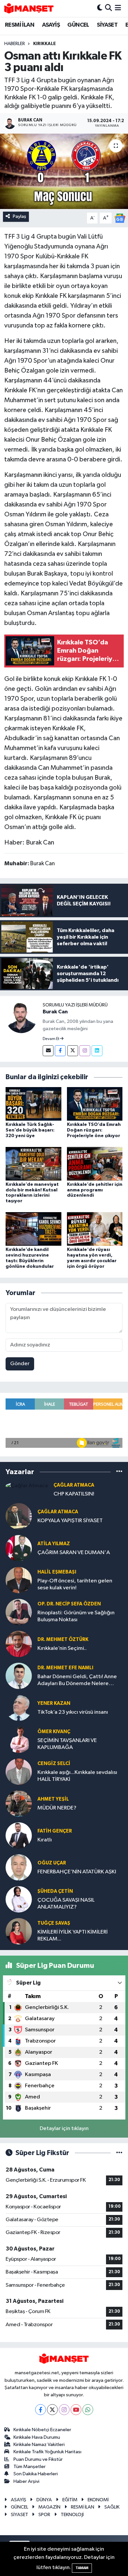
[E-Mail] (48, 1051)
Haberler (15, 44)
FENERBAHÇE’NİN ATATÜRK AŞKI (77, 1872)
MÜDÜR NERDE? (57, 1808)
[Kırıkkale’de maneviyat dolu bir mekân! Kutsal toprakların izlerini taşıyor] (33, 1164)
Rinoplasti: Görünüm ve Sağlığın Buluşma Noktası (76, 1616)
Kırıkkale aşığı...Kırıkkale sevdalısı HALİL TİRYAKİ (77, 1776)
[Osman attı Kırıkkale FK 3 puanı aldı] (64, 171)
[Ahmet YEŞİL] (19, 1803)
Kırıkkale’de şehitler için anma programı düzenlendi (95, 1190)
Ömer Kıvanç (54, 1732)
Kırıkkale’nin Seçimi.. (62, 1648)
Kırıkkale (44, 44)
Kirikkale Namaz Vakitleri (39, 2445)
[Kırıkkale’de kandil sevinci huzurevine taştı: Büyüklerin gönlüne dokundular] (33, 1229)
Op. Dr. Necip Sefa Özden (69, 1604)
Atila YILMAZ (54, 1544)
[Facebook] (60, 1051)
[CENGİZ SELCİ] (19, 1771)
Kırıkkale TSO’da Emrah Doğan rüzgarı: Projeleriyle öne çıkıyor (94, 1130)
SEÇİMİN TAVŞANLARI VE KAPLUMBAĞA (67, 1744)
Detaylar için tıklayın (64, 2129)
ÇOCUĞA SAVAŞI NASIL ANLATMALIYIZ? (66, 1904)
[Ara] (108, 8)
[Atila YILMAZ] (19, 1548)
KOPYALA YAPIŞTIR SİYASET (70, 1521)
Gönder (20, 1364)
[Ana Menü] (118, 8)
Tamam (82, 2568)
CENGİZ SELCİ (54, 1764)
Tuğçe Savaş (54, 1923)
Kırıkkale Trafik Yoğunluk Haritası (47, 2452)
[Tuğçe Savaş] (19, 1931)
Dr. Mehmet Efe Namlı (65, 1668)
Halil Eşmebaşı (57, 1572)
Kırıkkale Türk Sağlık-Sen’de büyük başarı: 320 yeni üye (30, 1130)
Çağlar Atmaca (74, 1485)
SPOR (44, 2515)
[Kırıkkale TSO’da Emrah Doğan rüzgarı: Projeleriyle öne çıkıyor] (95, 1104)
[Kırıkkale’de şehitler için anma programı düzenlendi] (95, 1164)
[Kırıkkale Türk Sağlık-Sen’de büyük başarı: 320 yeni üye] (33, 1104)
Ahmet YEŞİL (53, 1799)
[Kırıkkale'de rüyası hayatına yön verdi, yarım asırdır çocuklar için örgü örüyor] (95, 1229)
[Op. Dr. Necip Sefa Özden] (19, 1612)
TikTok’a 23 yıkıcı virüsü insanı (73, 1712)
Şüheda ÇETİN (55, 1891)
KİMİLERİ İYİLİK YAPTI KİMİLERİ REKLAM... (73, 1936)
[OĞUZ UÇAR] (19, 1867)
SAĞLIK (112, 2507)
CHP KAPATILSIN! (74, 1494)
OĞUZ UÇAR (52, 1863)
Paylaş (20, 216)
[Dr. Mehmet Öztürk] (19, 1644)
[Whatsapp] (88, 2410)
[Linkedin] (97, 1051)
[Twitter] (73, 1051)
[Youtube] (76, 2410)
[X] (52, 2410)
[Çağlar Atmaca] (27, 1486)
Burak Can (55, 1012)
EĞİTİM (70, 2500)
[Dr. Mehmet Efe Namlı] (19, 1676)
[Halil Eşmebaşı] (19, 1580)
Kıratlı (45, 1840)
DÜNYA (44, 2500)
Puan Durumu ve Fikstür (38, 2459)
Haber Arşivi (26, 2481)
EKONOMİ (98, 2500)
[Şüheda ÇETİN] (19, 1899)
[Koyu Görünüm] (100, 8)
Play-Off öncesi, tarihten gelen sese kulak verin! (75, 1584)
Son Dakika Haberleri (36, 2474)
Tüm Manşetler (30, 2467)
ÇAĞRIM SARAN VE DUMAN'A (74, 1553)
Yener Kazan (54, 1703)
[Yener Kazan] (19, 1708)
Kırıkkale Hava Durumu (37, 2437)
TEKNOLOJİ (72, 2515)
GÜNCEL (78, 25)
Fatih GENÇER (55, 1831)
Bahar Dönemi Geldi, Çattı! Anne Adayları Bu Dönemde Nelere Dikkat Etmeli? (77, 1681)
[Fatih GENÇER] (19, 1835)
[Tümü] (119, 1472)
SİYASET (107, 25)
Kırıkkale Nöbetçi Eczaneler (42, 2430)
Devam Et (51, 1039)
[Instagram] (85, 1051)
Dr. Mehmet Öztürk (63, 1639)
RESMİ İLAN (20, 25)
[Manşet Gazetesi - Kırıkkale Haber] (29, 8)
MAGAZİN (49, 2507)
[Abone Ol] (120, 218)
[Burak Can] (21, 1017)
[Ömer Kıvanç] (19, 1740)
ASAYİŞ (51, 25)
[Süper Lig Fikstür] (119, 2153)
